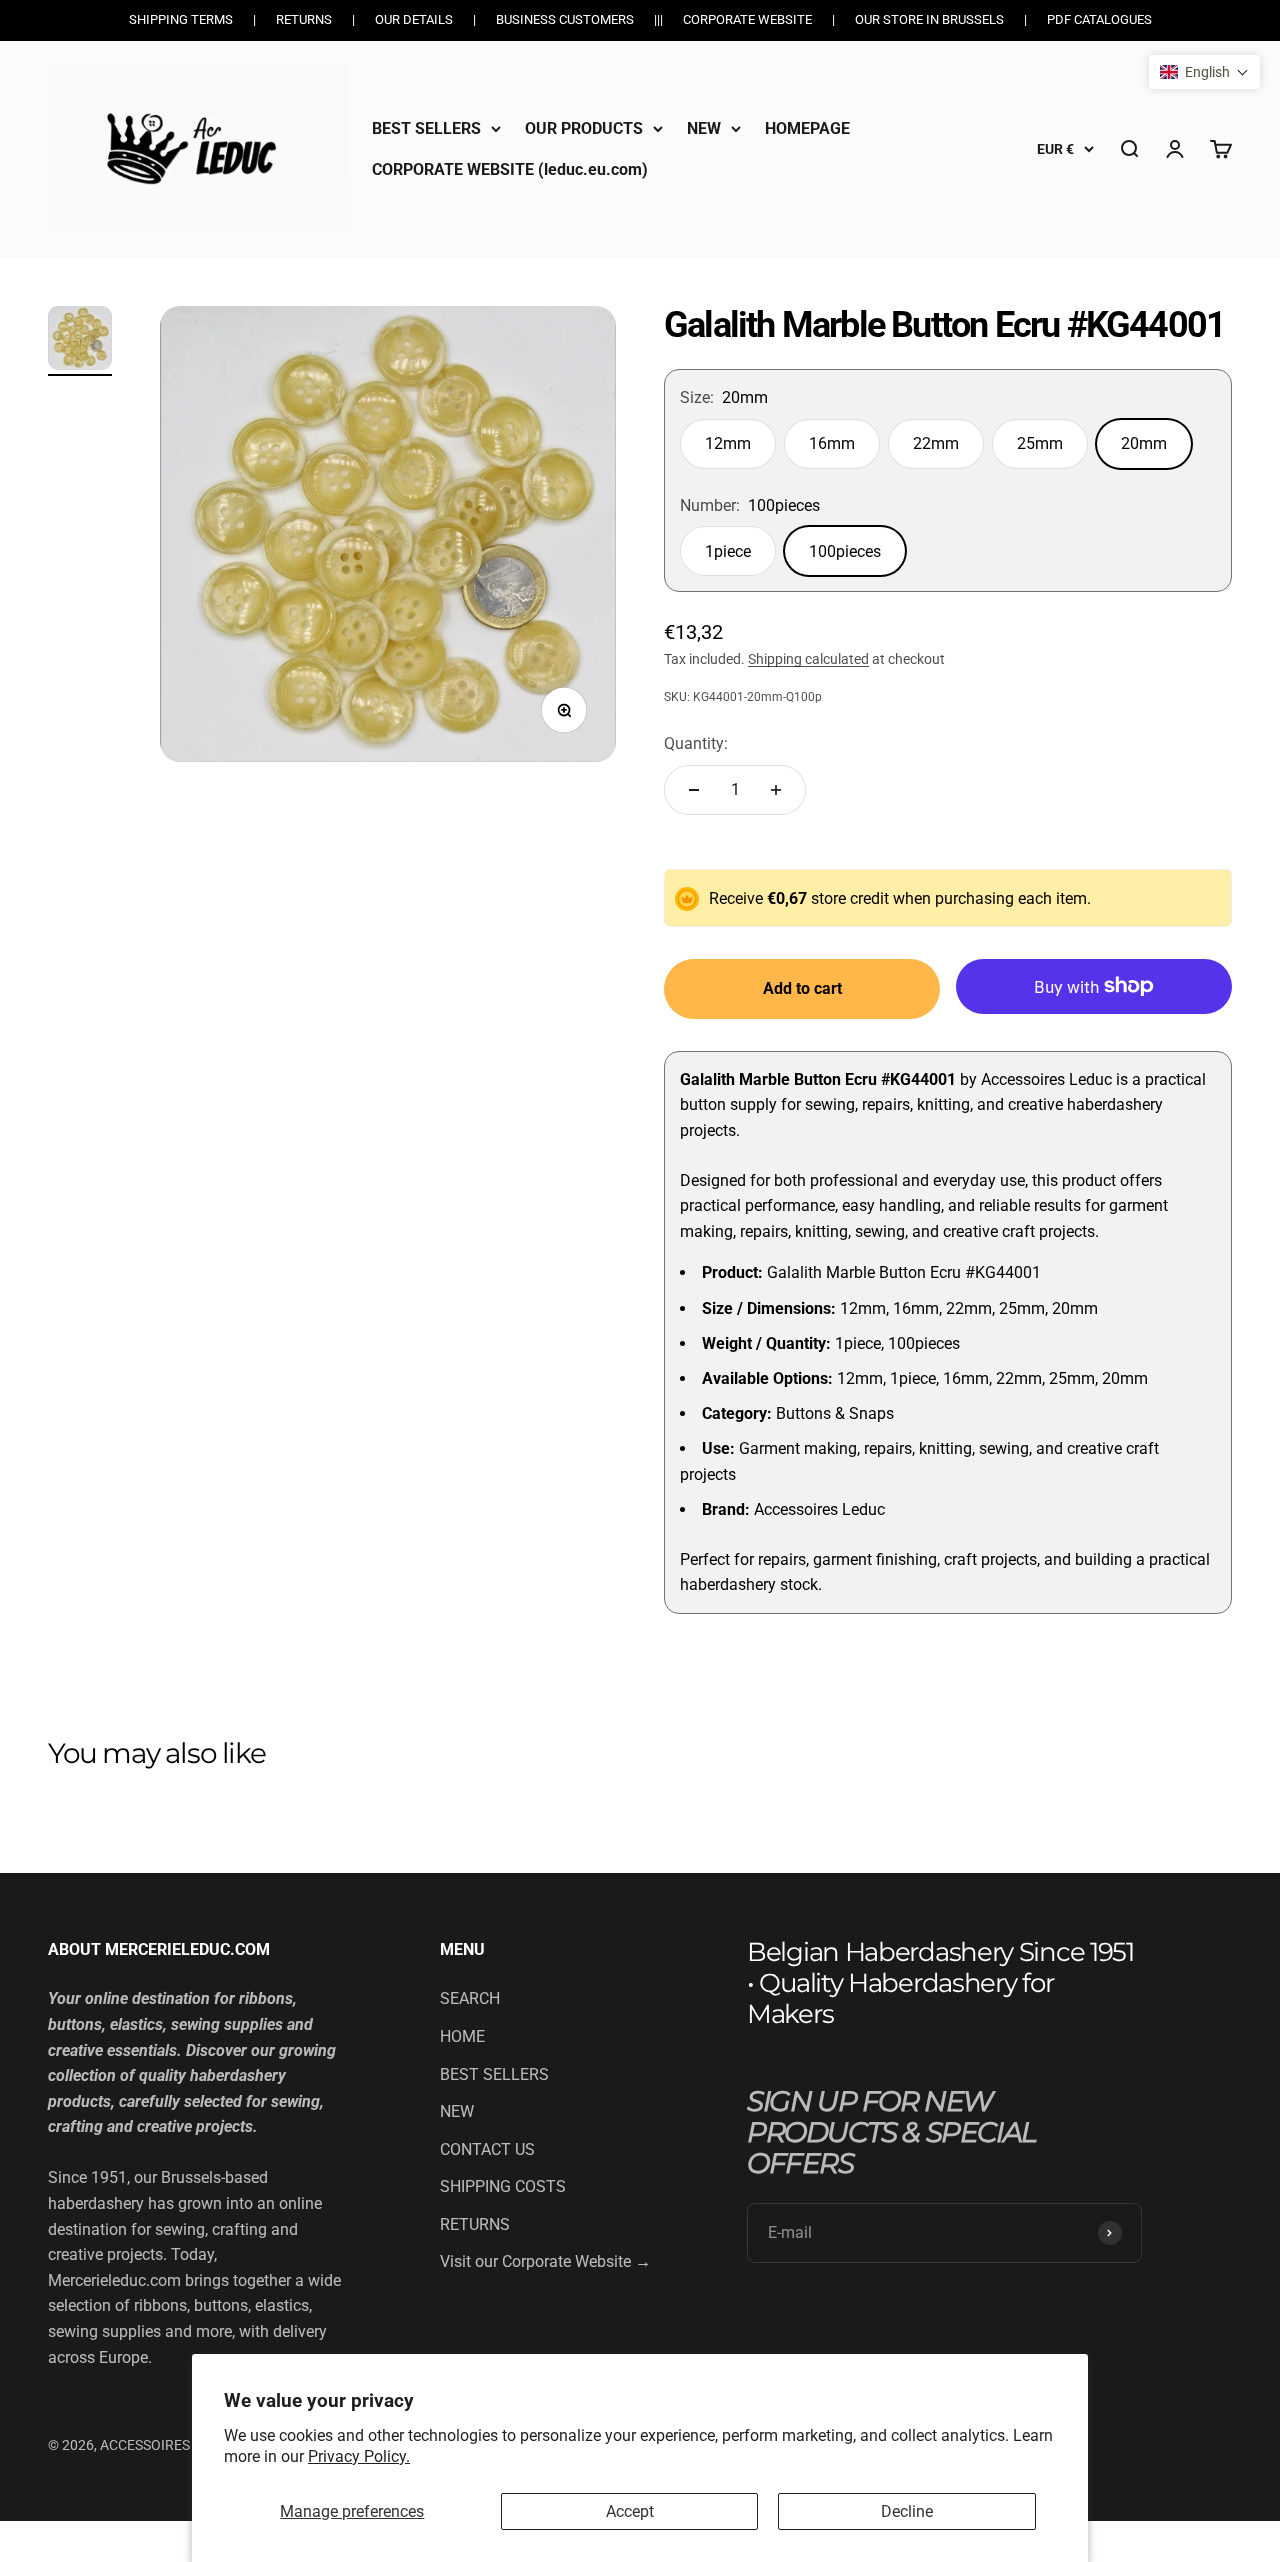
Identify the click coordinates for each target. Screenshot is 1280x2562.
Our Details (414, 19)
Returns (304, 19)
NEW (704, 128)
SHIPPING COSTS (503, 2186)
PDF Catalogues (1099, 19)
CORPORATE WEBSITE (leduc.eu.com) (510, 169)
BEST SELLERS (426, 128)
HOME (462, 2036)
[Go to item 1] (80, 341)
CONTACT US (487, 2149)
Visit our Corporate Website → (545, 2261)
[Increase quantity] (776, 790)
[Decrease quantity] (694, 790)
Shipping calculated (808, 659)
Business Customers (565, 19)
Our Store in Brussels (929, 19)
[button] (1204, 72)
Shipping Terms (181, 19)
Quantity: (696, 743)
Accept (630, 2511)
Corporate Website (747, 19)
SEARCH (470, 1998)
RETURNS (475, 2224)
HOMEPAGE (807, 128)
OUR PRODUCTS (584, 128)
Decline (907, 2511)
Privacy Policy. (359, 2456)
